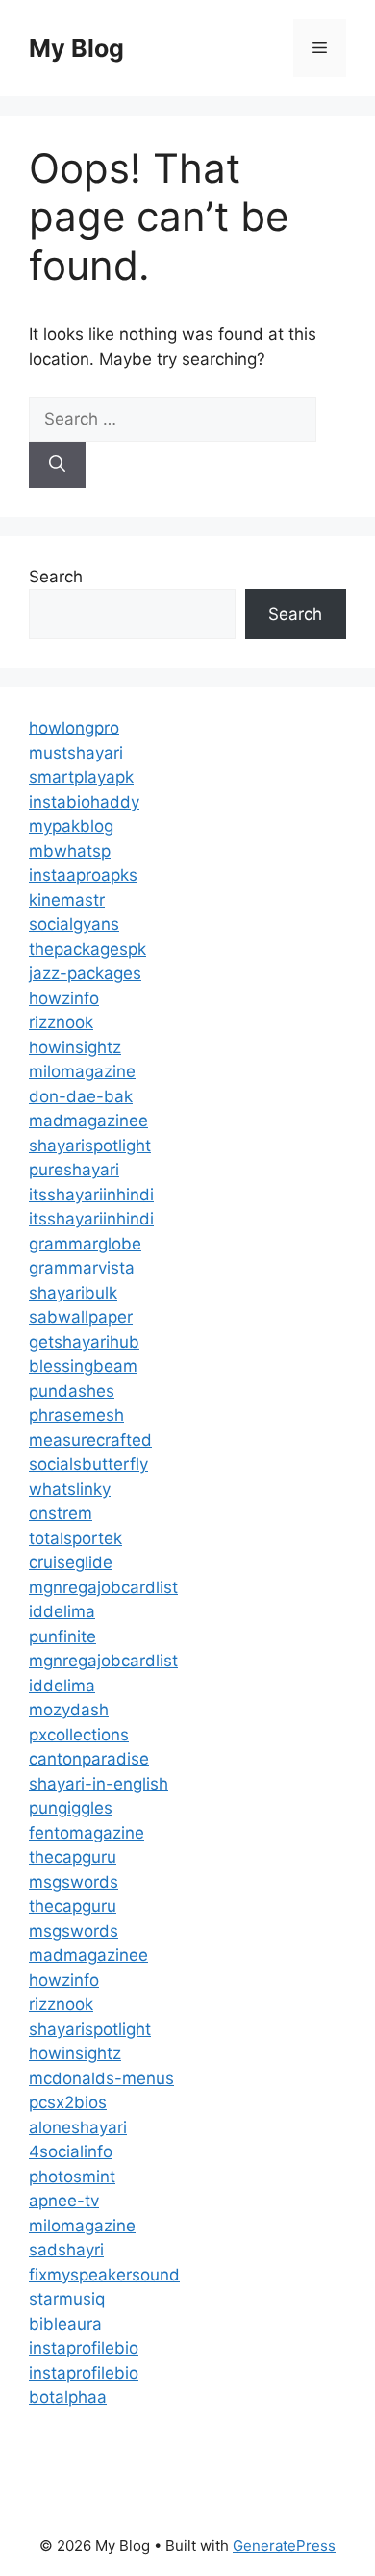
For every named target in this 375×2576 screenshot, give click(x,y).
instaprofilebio (84, 2348)
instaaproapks (83, 875)
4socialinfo (71, 2151)
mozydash (69, 1710)
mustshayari (76, 753)
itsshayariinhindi (91, 1195)
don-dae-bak (81, 1096)
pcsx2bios (68, 2102)
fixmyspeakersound (104, 2275)
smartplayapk (81, 777)
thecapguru (73, 1857)
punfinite (62, 1636)
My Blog (76, 48)
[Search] (57, 465)
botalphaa (68, 2397)
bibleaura (65, 2324)
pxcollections (79, 1735)
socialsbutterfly (88, 1464)
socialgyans (74, 924)
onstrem (61, 1513)
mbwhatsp (70, 851)
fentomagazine (87, 1833)
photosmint (72, 2177)
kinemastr (67, 900)
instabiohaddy (84, 802)
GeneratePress (284, 2546)
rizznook (61, 1022)
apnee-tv (64, 2201)
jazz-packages (85, 973)
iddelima (62, 1611)
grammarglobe (85, 1244)
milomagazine (82, 1071)
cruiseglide (71, 1562)
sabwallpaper (81, 1317)
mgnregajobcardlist (103, 1587)
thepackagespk (87, 949)
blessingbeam (83, 1366)
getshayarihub (84, 1342)
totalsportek (75, 1538)
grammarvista (82, 1268)
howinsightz (75, 1047)
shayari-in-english (99, 1784)
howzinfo (64, 998)
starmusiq (67, 2299)
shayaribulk (73, 1293)
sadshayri (66, 2250)
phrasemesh (76, 1415)
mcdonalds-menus (101, 2078)
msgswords (74, 1882)
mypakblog (71, 826)
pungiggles (71, 1808)
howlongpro (74, 728)
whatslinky (70, 1489)
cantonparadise (89, 1759)
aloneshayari (78, 2127)
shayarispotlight (90, 1146)
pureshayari (74, 1170)
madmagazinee (88, 1121)
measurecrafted (90, 1440)
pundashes (72, 1391)
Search (56, 577)
